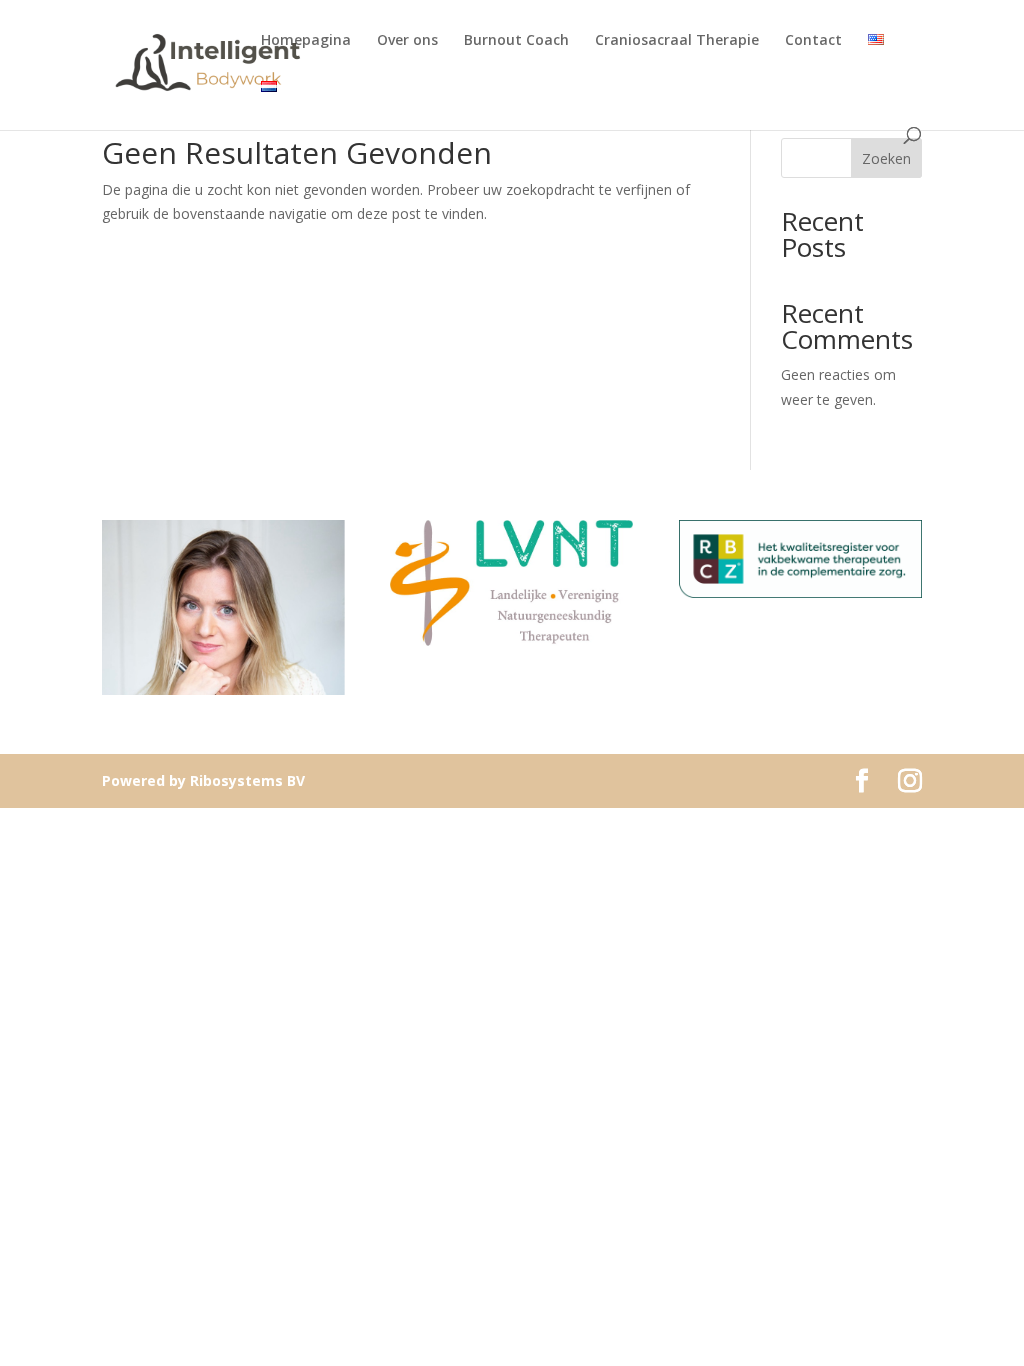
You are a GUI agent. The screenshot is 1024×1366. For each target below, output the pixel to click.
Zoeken (886, 158)
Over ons (407, 41)
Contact (813, 41)
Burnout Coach (516, 41)
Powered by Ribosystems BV (203, 780)
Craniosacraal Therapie (677, 41)
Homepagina (306, 41)
